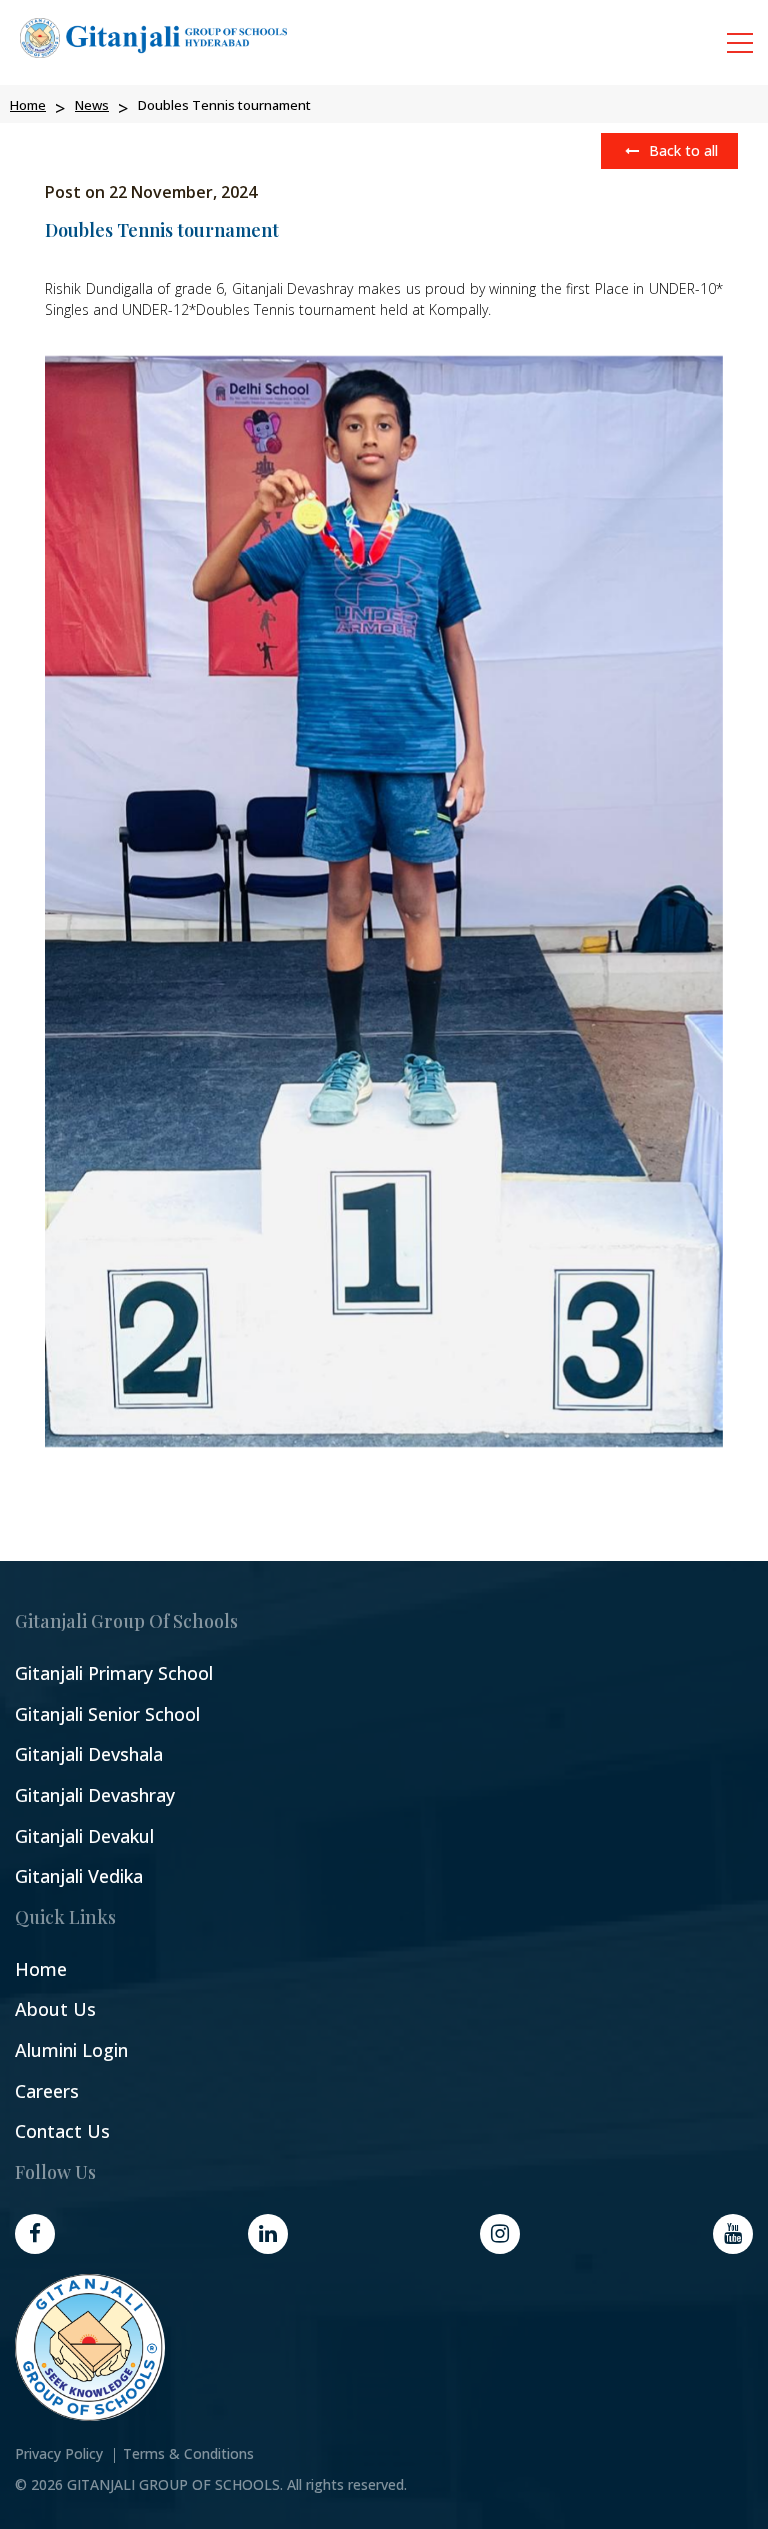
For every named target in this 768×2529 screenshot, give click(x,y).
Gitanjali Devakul (84, 1836)
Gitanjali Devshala (89, 1754)
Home (28, 105)
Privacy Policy (59, 2454)
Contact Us (62, 2131)
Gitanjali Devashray (95, 1795)
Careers (47, 2091)
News (92, 105)
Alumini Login (71, 2050)
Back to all (681, 150)
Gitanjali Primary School (114, 1673)
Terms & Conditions (188, 2454)
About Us (55, 2009)
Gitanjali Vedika (79, 1876)
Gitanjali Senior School (107, 1714)
